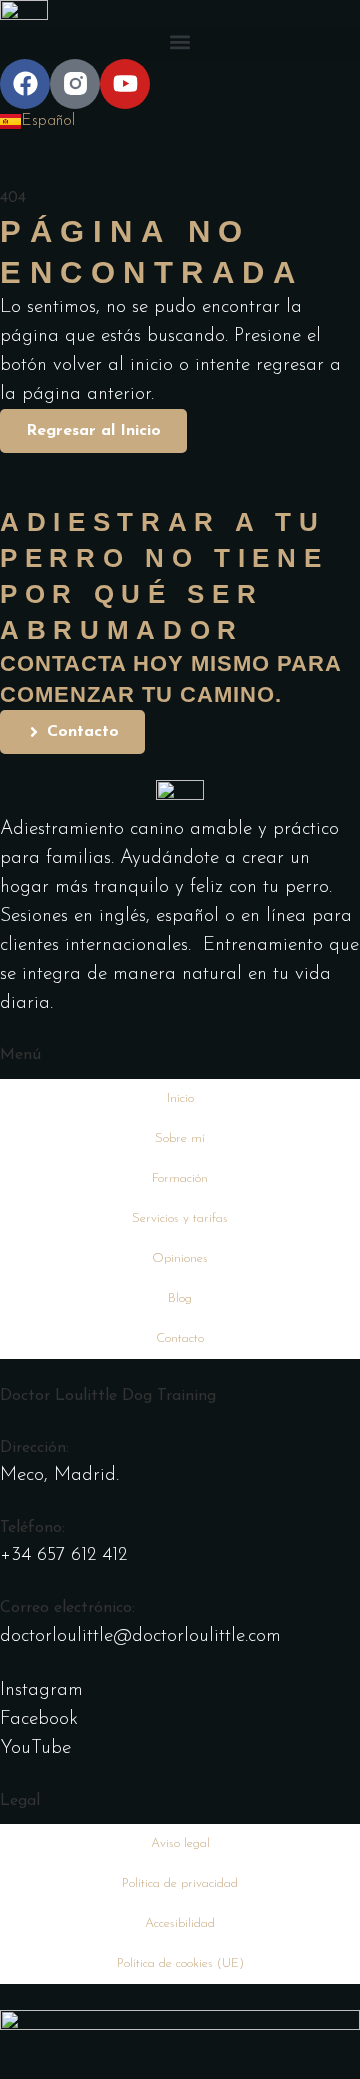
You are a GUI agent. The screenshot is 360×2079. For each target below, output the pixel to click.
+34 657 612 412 (63, 1555)
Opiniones (180, 1258)
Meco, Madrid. (59, 1475)
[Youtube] (125, 84)
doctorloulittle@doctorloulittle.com (140, 1636)
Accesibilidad (180, 1923)
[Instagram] (75, 84)
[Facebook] (25, 84)
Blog (180, 1298)
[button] (180, 42)
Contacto (180, 1338)
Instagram (41, 1690)
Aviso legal (180, 1843)
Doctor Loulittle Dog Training (108, 1396)
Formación (180, 1178)
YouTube (35, 1748)
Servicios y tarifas (180, 1218)
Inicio (180, 1098)
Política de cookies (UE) (180, 1963)
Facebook (39, 1719)
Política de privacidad (180, 1883)
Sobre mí (180, 1138)
